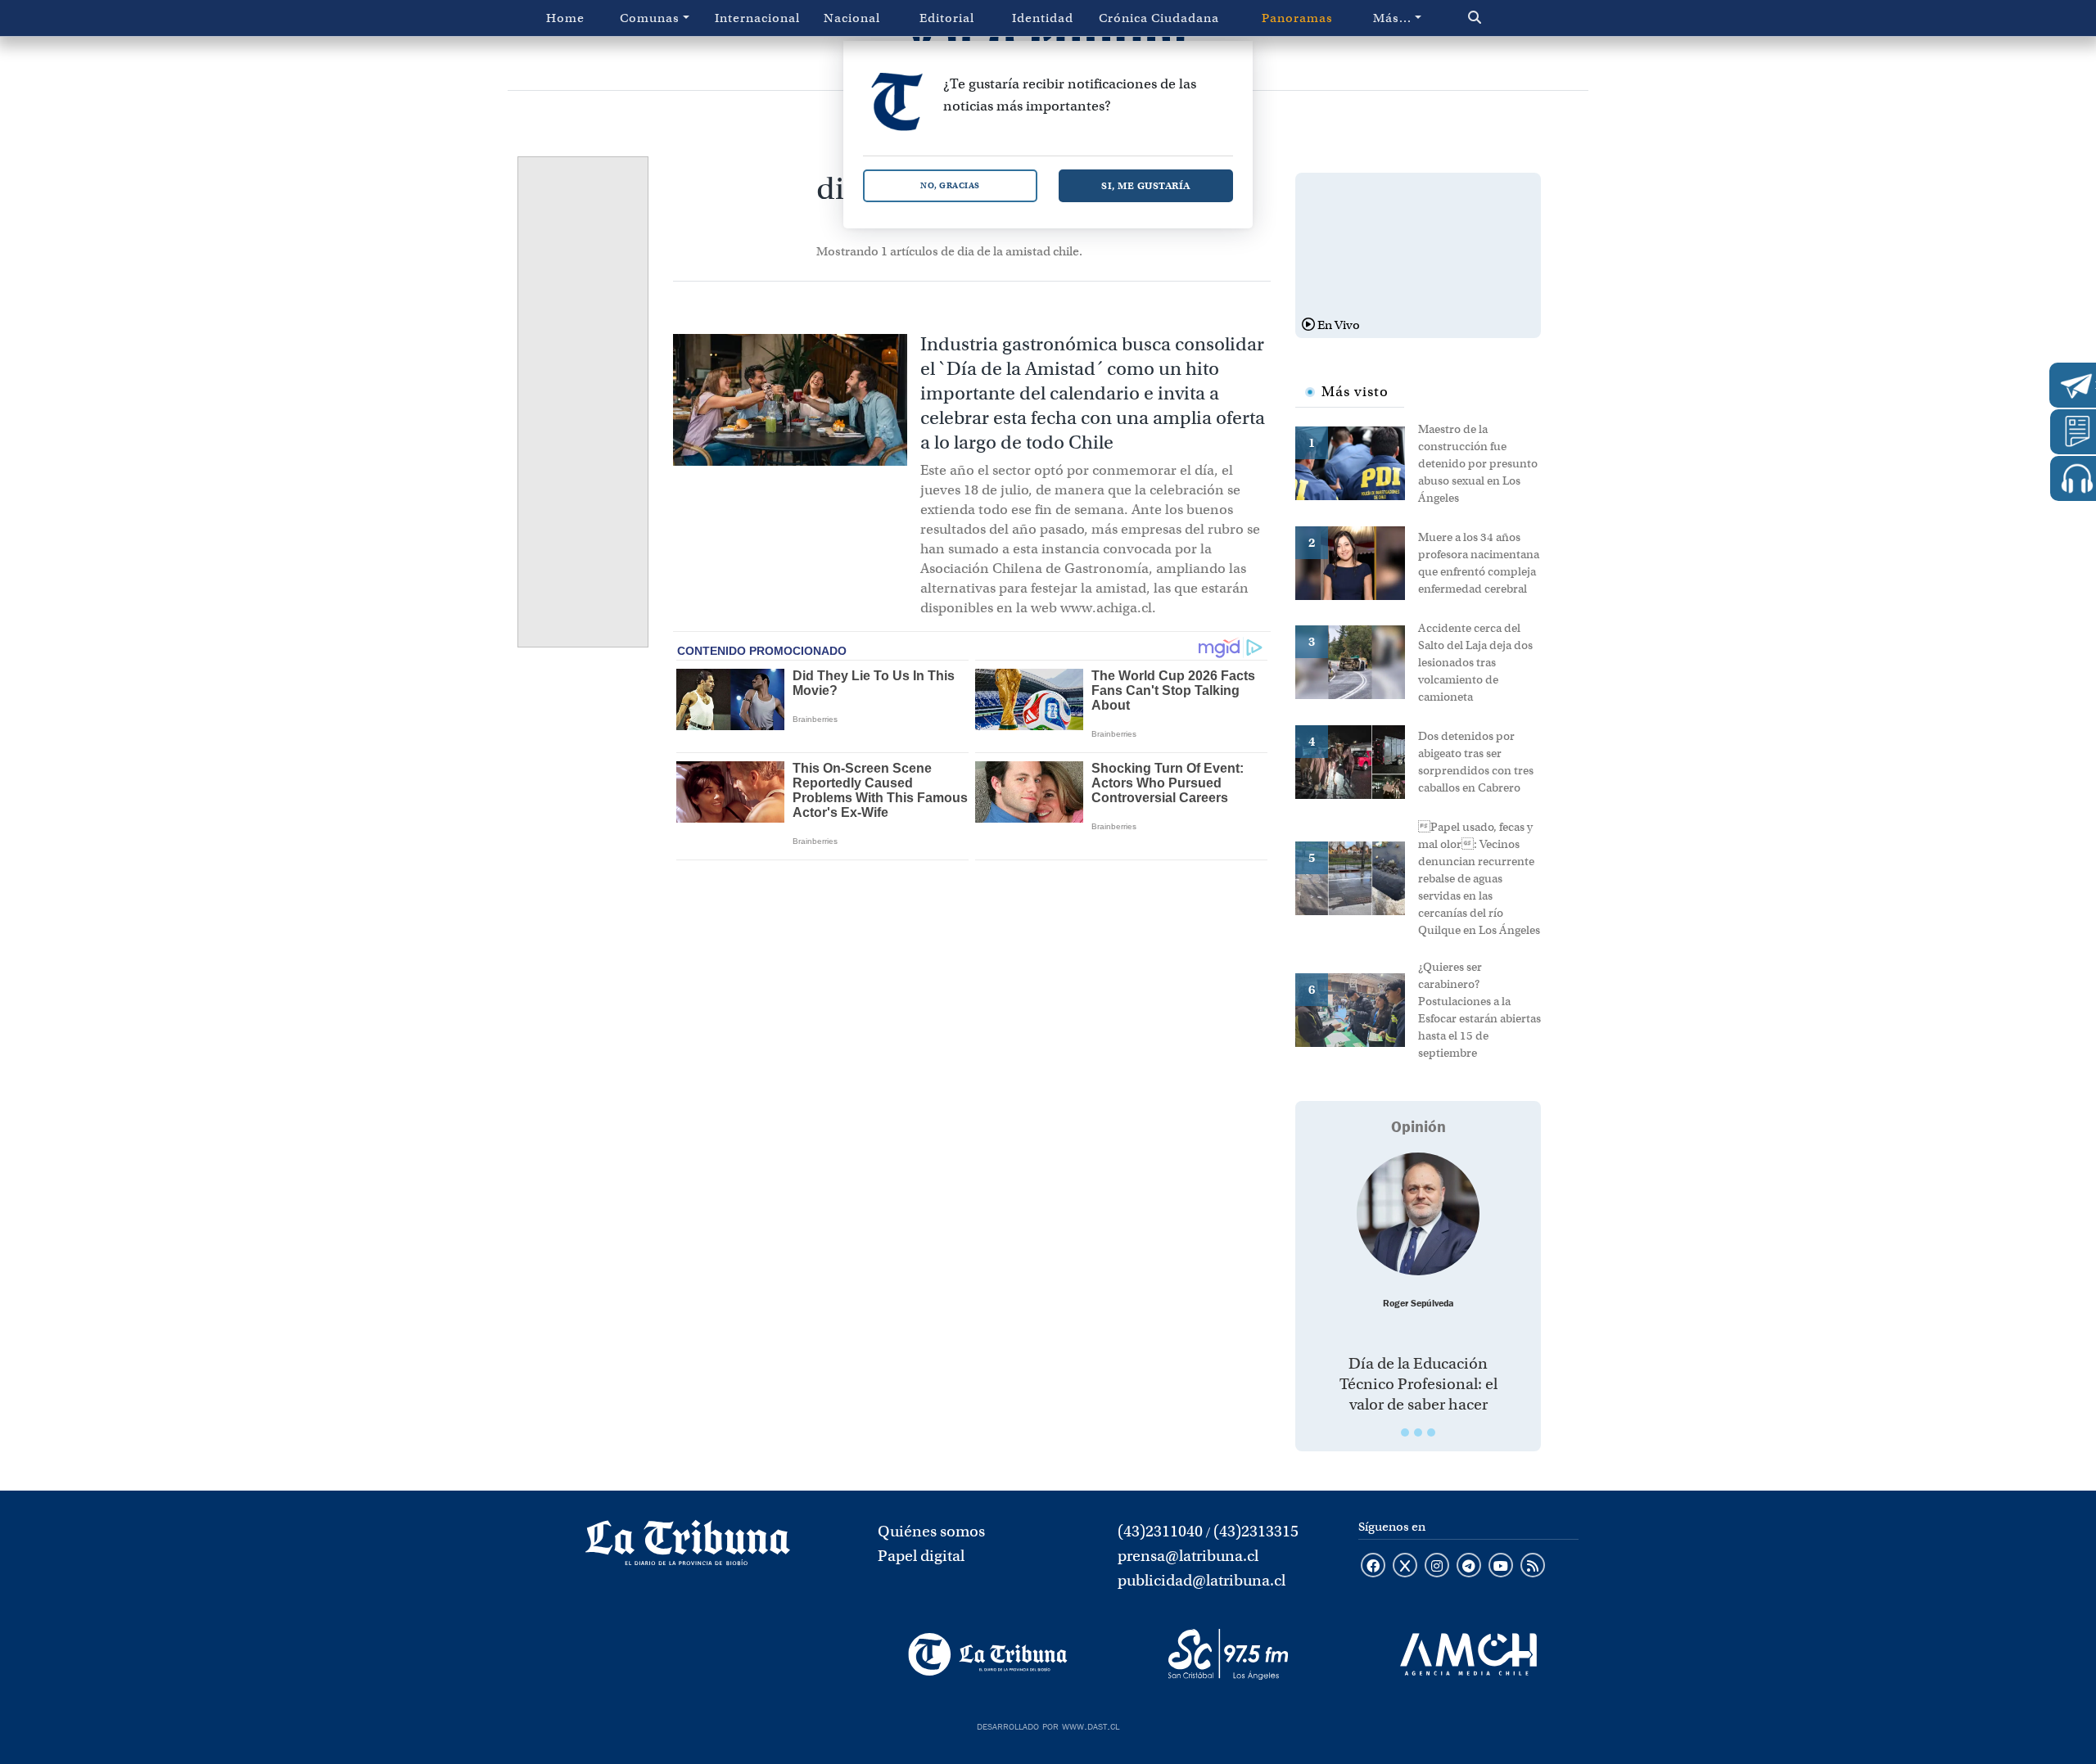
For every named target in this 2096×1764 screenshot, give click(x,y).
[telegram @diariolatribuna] (1469, 1567)
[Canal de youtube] (1501, 1567)
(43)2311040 (1160, 1531)
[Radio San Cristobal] (1228, 1654)
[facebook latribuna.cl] (1373, 1567)
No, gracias (950, 185)
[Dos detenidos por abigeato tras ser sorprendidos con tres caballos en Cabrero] (1357, 760)
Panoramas (1297, 18)
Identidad (1043, 18)
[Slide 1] (1405, 1432)
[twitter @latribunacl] (1405, 1567)
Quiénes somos (931, 1531)
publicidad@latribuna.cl (1202, 1580)
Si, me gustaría (1146, 185)
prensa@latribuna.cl (1188, 1556)
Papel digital (921, 1556)
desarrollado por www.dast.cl (1048, 1725)
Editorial (947, 18)
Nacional (852, 18)
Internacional (757, 18)
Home (565, 18)
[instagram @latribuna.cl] (1437, 1567)
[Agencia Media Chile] (1468, 1654)
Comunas (650, 18)
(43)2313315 (1256, 1531)
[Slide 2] (1418, 1432)
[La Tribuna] (988, 1654)
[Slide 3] (1431, 1432)
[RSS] (1533, 1567)
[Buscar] (1509, 18)
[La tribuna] (688, 1548)
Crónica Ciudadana (1159, 18)
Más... (1392, 18)
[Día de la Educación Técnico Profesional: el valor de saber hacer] (1418, 1214)
